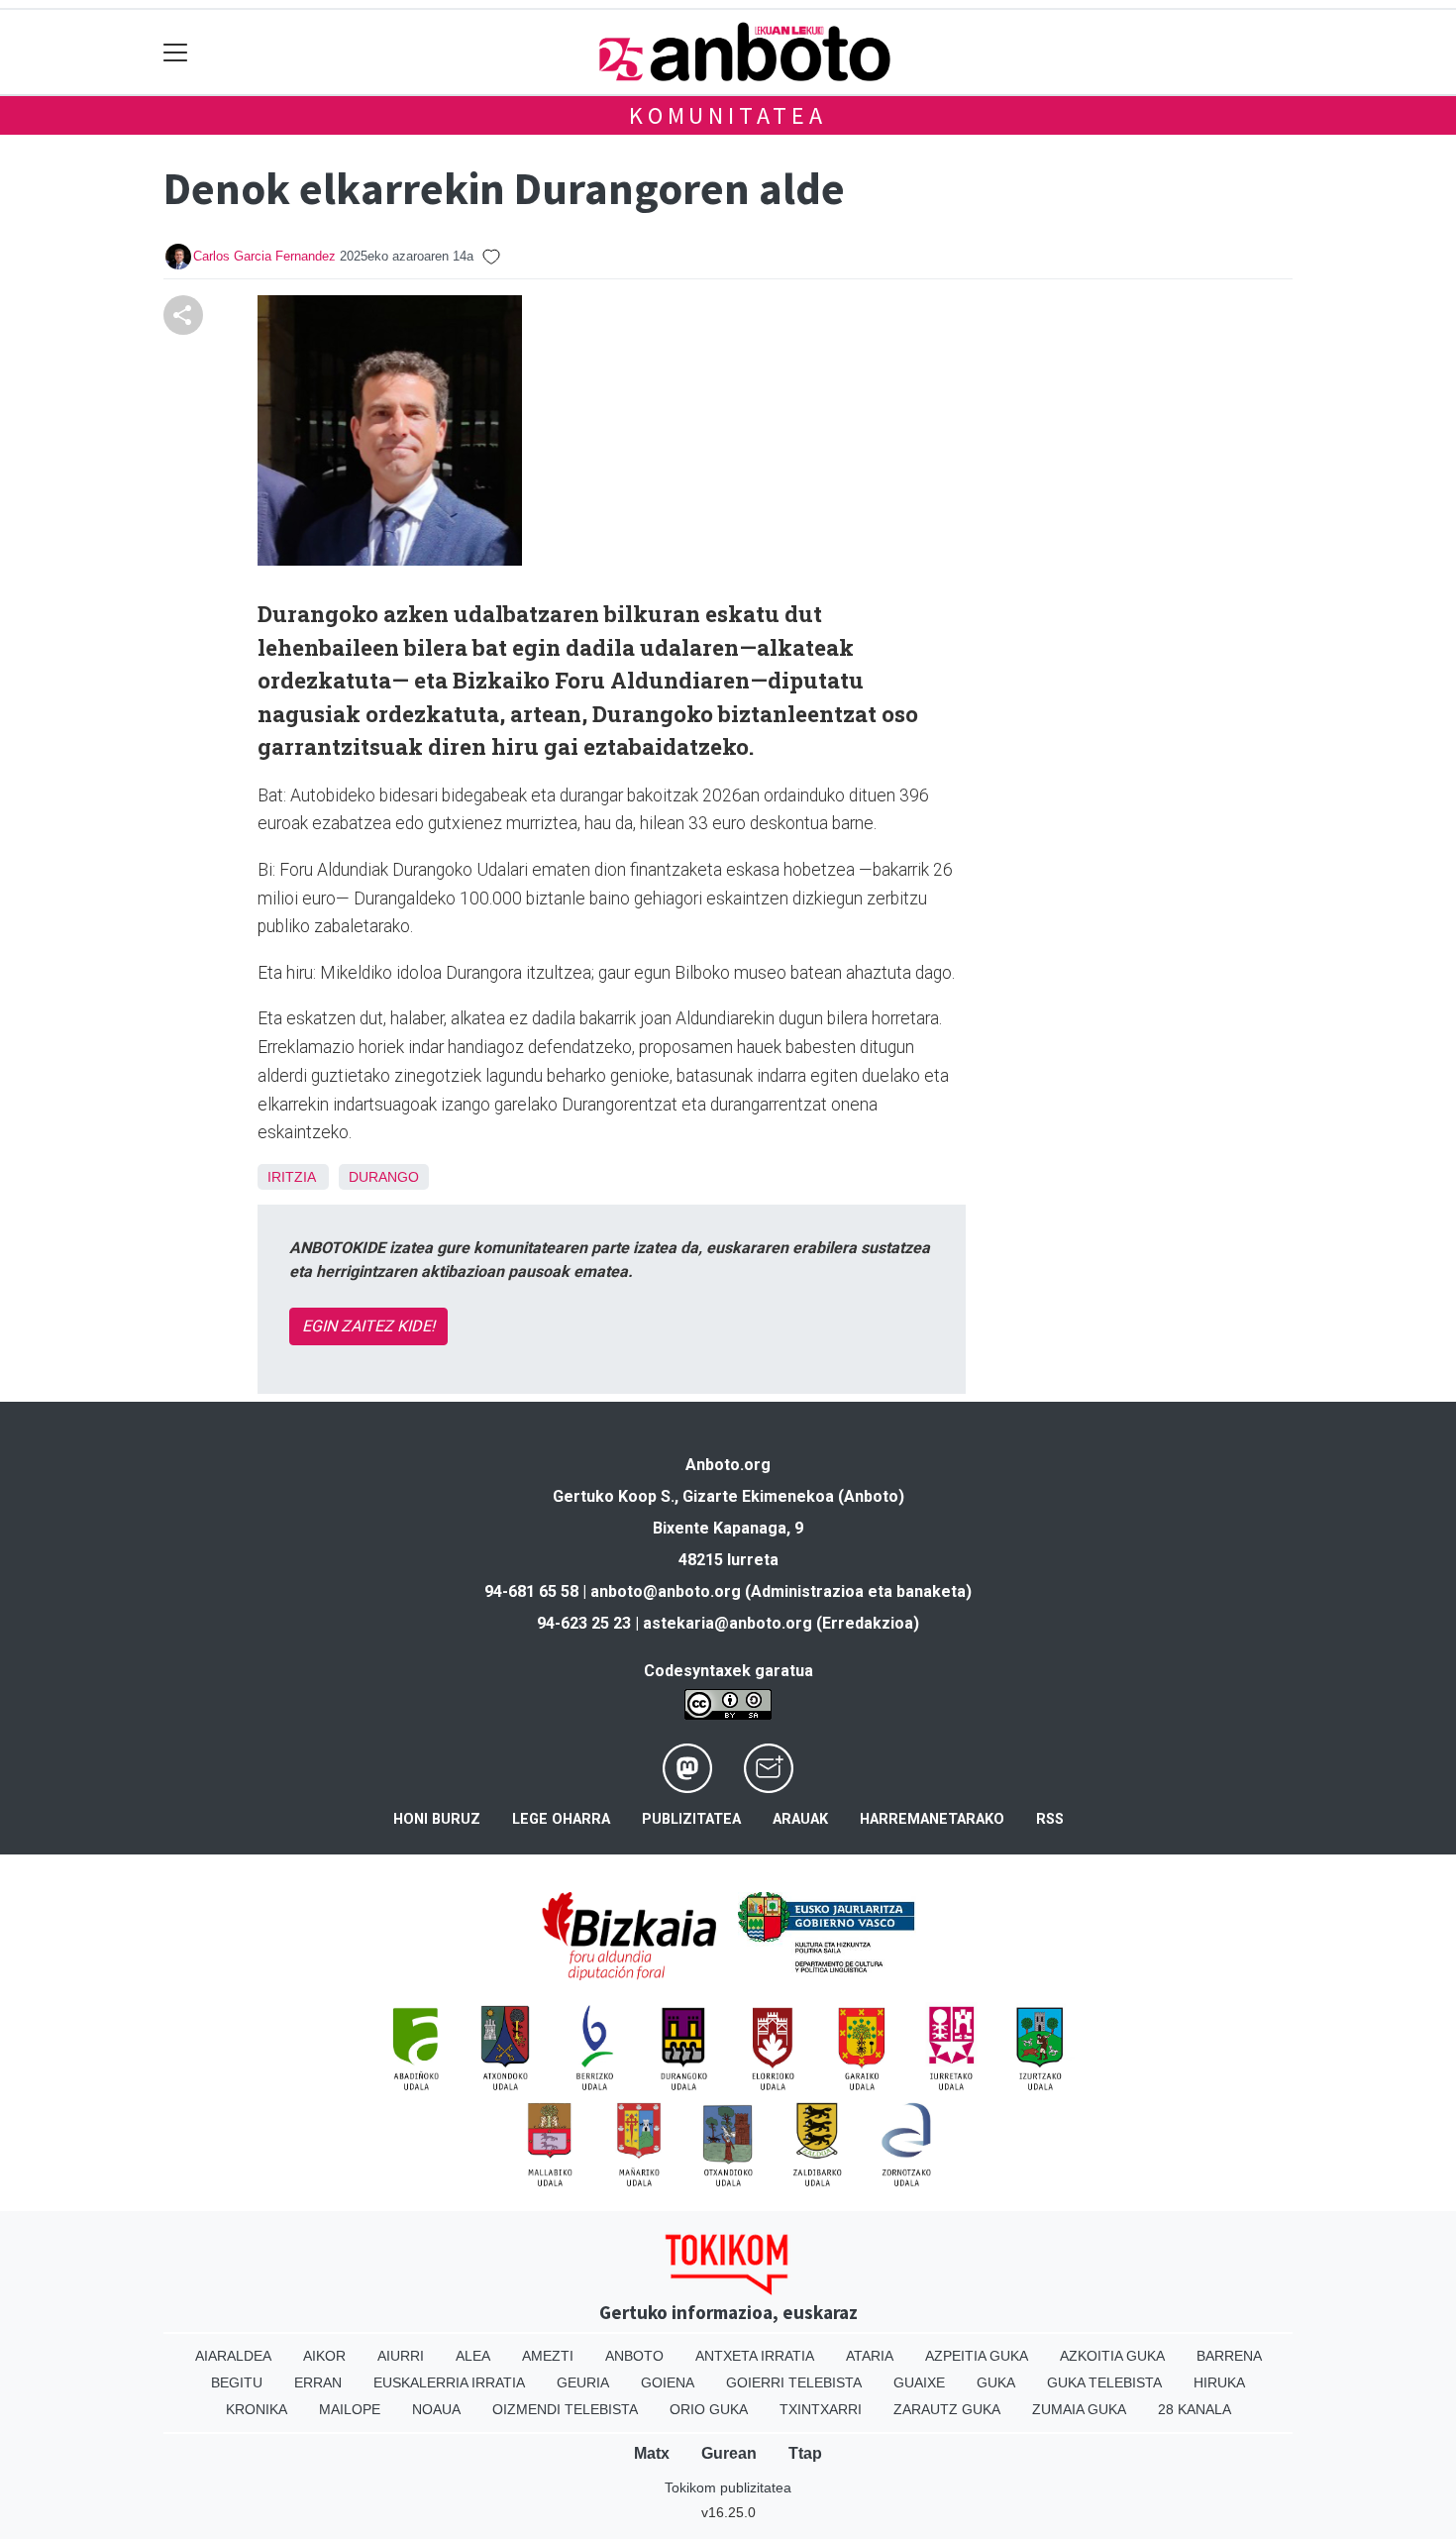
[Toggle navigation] (176, 52)
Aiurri (401, 2356)
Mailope (350, 2409)
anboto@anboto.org (666, 1591)
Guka (996, 2382)
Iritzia (291, 1177)
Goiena (668, 2382)
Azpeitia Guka (977, 2356)
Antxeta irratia (755, 2356)
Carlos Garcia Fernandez (264, 256)
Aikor (324, 2356)
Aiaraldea (233, 2356)
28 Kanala (1195, 2409)
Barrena (1229, 2356)
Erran (318, 2382)
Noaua (436, 2409)
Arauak (800, 1819)
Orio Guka (709, 2409)
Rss (1050, 1819)
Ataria (870, 2356)
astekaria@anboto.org (728, 1623)
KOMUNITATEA (728, 115)
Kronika (257, 2409)
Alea (473, 2356)
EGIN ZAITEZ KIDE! (368, 1326)
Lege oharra (561, 1819)
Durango (384, 1177)
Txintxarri (821, 2409)
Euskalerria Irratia (449, 2382)
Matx (652, 2453)
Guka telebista (1104, 2382)
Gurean (729, 2453)
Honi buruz (437, 1819)
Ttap (805, 2453)
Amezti (548, 2356)
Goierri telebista (794, 2382)
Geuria (583, 2382)
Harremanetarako (932, 1819)
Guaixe (919, 2382)
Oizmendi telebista (565, 2409)
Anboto (634, 2356)
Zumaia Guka (1079, 2409)
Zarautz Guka (947, 2409)
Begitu (237, 2382)
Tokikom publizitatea (728, 2487)
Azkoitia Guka (1112, 2356)
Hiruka (1219, 2382)
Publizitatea (691, 1819)
